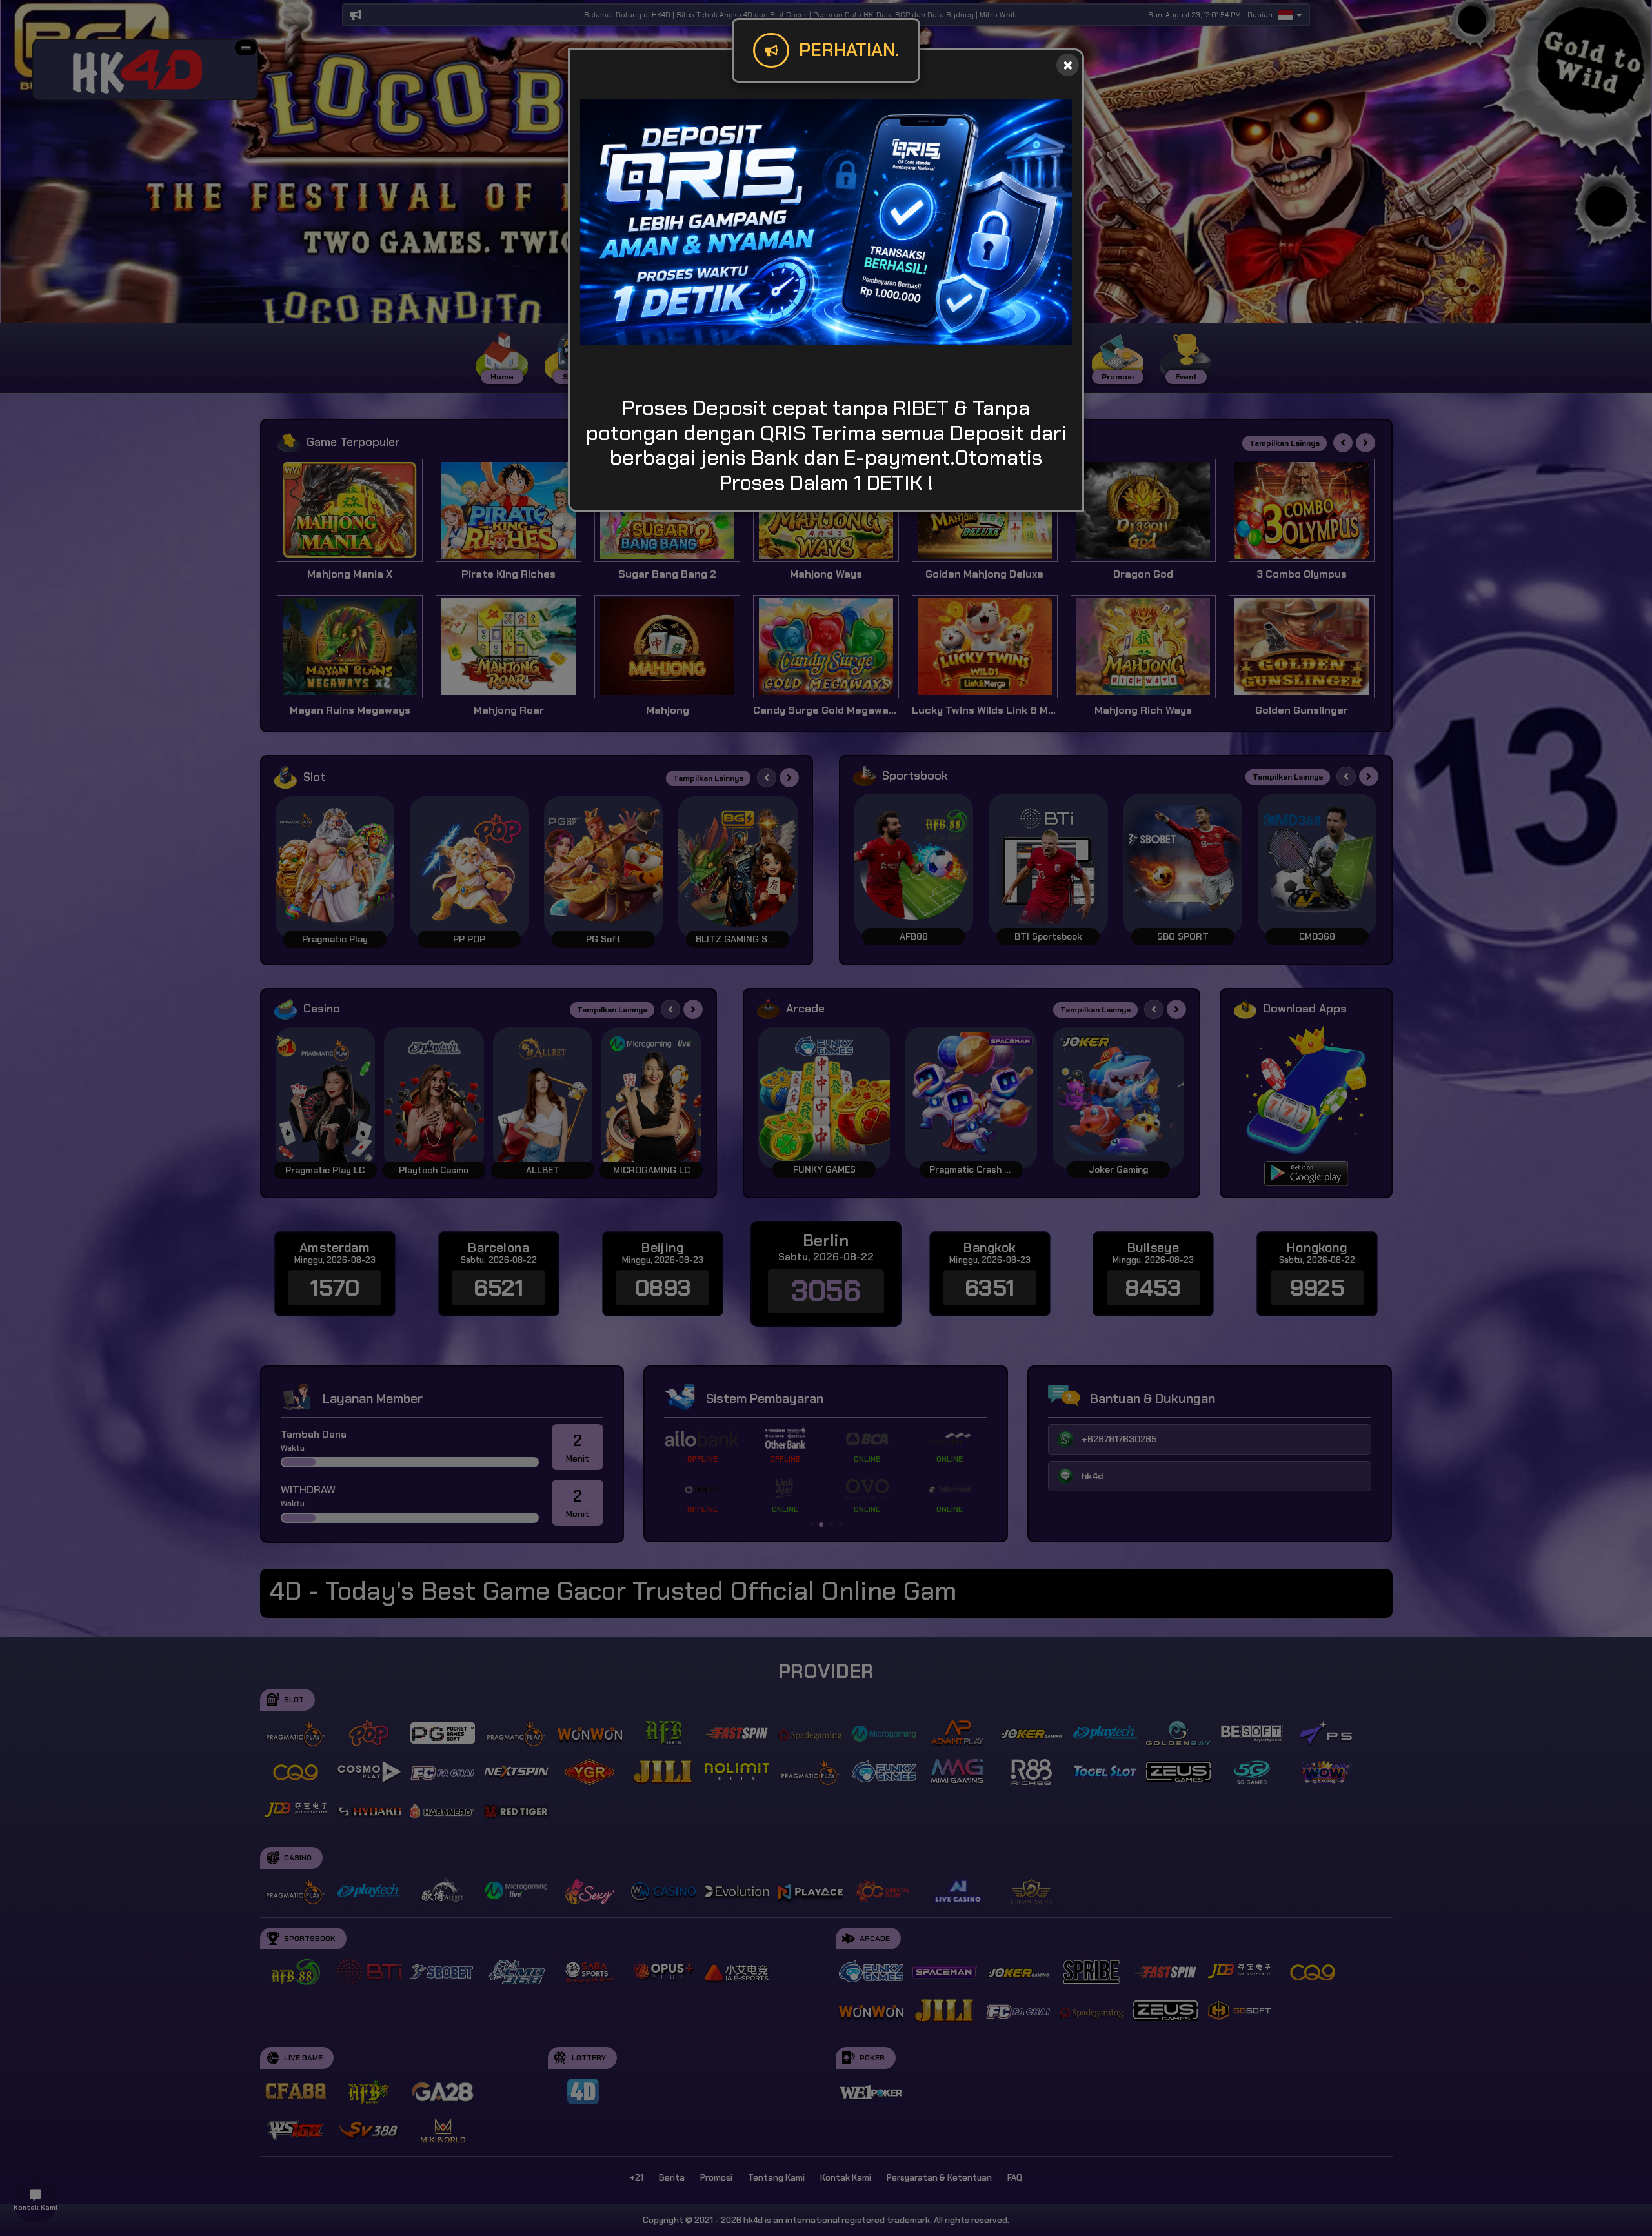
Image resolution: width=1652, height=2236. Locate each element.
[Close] (1068, 65)
